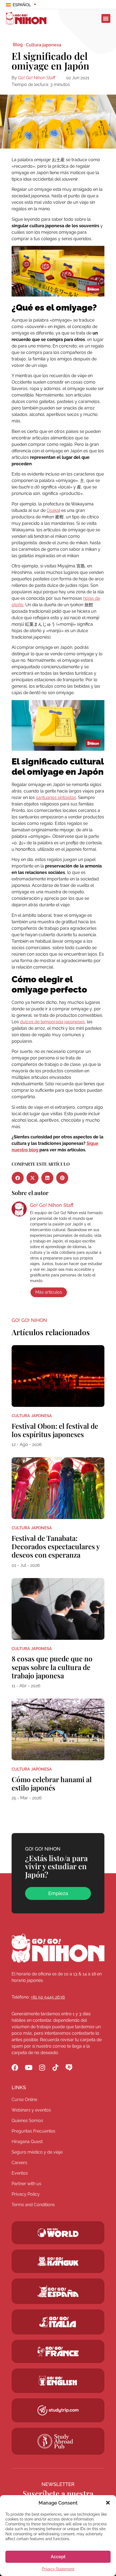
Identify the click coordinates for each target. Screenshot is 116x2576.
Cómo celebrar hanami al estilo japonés (52, 1783)
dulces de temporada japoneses (52, 1022)
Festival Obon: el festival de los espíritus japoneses (55, 1430)
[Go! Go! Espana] (58, 2291)
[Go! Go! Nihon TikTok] (55, 2067)
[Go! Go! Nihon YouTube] (28, 2067)
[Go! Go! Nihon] (58, 1948)
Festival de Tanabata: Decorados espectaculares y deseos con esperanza (56, 1546)
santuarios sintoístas (56, 798)
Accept (58, 2557)
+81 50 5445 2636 (48, 1997)
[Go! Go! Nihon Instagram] (42, 2067)
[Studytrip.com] (58, 2351)
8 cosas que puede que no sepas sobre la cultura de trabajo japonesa (52, 1667)
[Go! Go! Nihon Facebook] (15, 2067)
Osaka (53, 510)
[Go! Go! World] (58, 2233)
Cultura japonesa (44, 45)
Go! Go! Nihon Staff (37, 78)
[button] (108, 2503)
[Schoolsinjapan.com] (58, 2381)
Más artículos (49, 1292)
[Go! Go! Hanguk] (58, 2261)
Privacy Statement (58, 2569)
